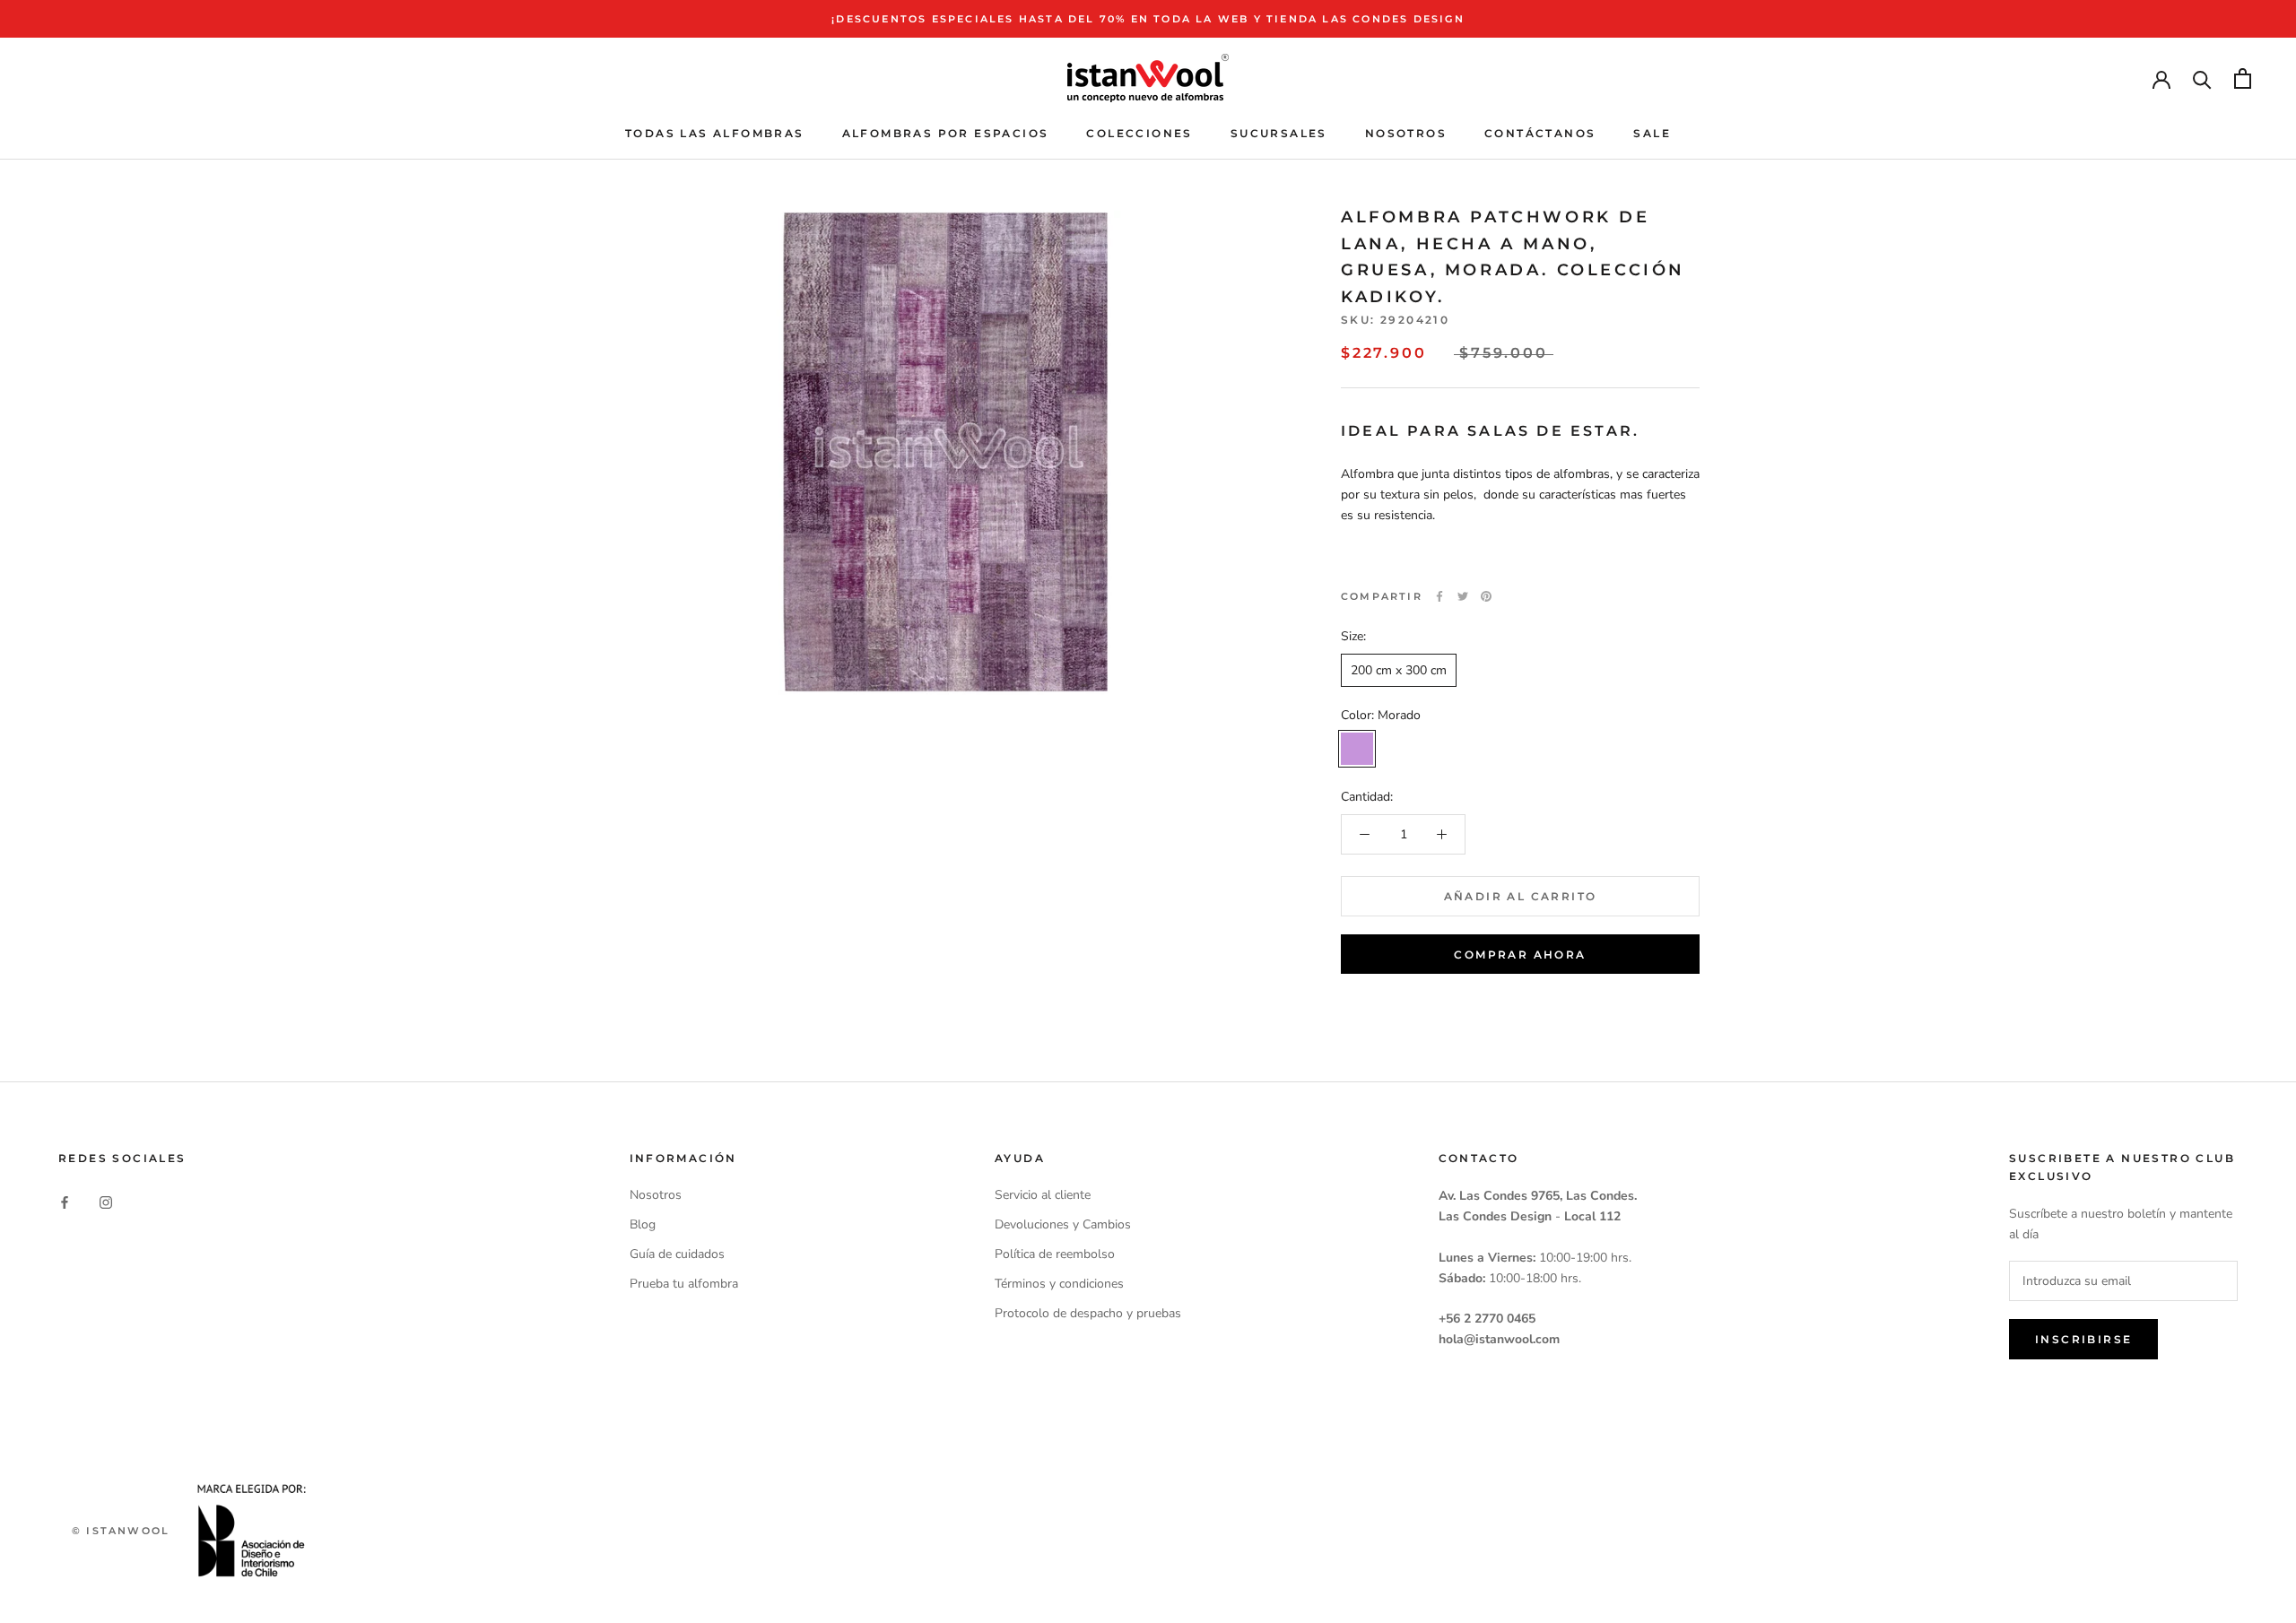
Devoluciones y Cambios (1063, 1224)
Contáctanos (1540, 133)
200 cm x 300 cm (1399, 670)
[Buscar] (2202, 78)
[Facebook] (1439, 596)
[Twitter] (1463, 596)
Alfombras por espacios (946, 133)
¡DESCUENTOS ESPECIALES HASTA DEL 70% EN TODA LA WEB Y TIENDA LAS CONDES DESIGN (1148, 19)
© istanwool (121, 1531)
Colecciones (1139, 133)
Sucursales (1279, 133)
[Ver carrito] (2243, 78)
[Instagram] (106, 1201)
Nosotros (1406, 133)
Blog (643, 1224)
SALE (1652, 133)
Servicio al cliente (1043, 1195)
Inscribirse (2083, 1339)
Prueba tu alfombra (684, 1284)
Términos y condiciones (1059, 1284)
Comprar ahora (1520, 955)
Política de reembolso (1055, 1254)
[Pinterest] (1486, 596)
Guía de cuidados (677, 1254)
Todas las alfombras (715, 133)
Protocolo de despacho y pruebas (1088, 1313)
